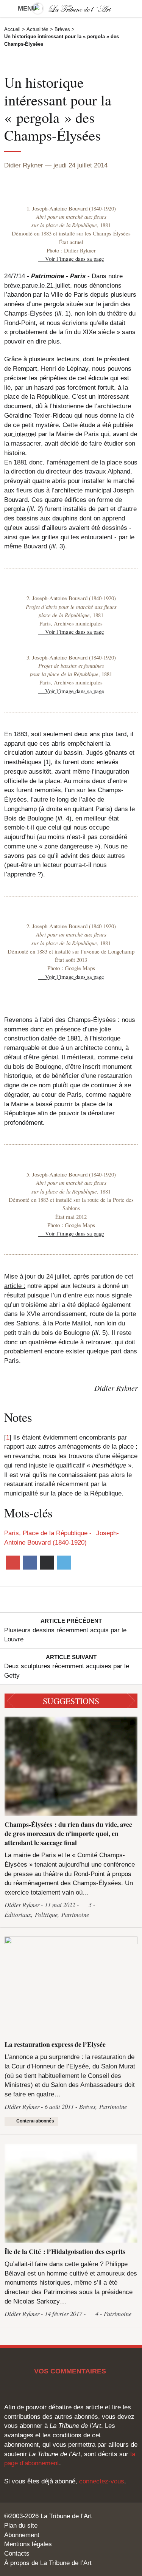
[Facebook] (30, 1562)
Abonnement (22, 2535)
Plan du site (21, 2525)
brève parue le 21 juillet (37, 285)
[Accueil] (71, 9)
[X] (64, 1562)
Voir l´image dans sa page (75, 259)
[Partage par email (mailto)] (13, 1562)
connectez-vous (102, 2481)
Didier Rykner (24, 165)
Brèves (62, 29)
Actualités (37, 29)
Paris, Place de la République (46, 1533)
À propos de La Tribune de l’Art (48, 2563)
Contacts (17, 2553)
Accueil (12, 29)
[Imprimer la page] (47, 1562)
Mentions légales (28, 2544)
